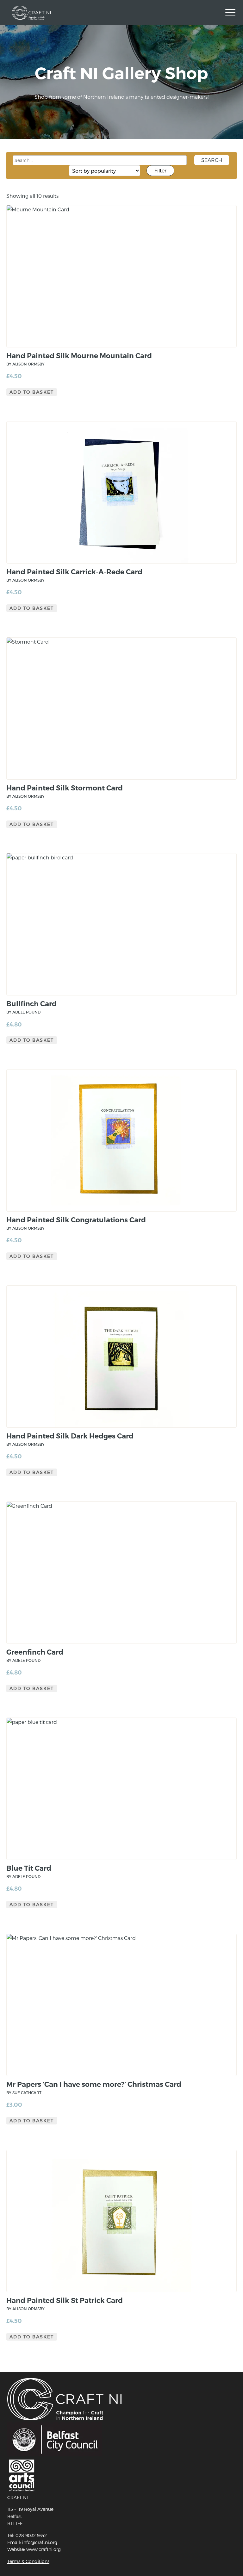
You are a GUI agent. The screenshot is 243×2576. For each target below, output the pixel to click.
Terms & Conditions (28, 2561)
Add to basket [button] (32, 392)
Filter (160, 170)
